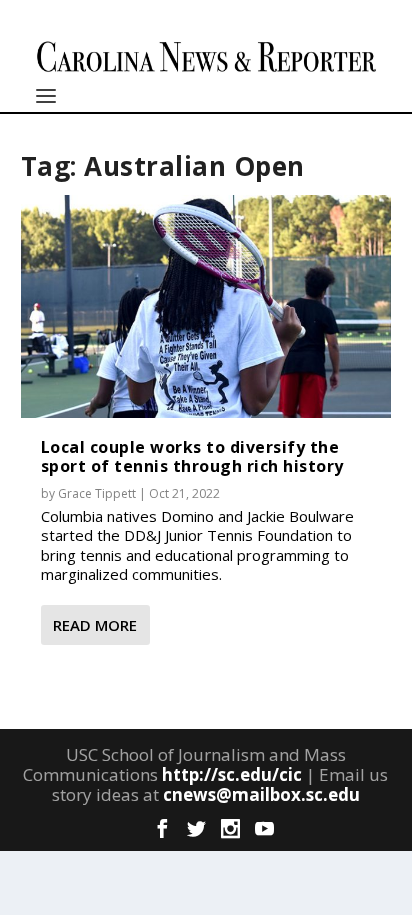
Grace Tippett (97, 493)
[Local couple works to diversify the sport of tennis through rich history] (206, 306)
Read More (95, 625)
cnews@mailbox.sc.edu (261, 794)
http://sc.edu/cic (232, 774)
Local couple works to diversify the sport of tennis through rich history (192, 456)
